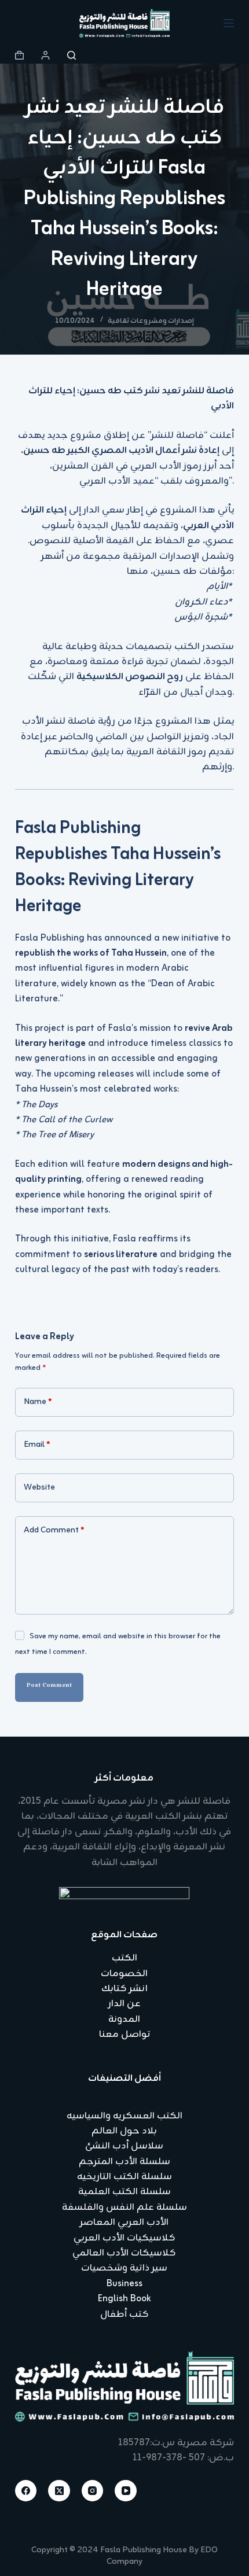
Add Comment (54, 1530)
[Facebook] (26, 2491)
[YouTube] (126, 2491)
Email (37, 1445)
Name (38, 1402)
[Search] (72, 55)
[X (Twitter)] (59, 2491)
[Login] (45, 55)
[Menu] (229, 23)
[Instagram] (93, 2491)
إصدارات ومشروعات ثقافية (151, 321)
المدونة (124, 2019)
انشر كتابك (124, 1989)
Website (39, 1488)
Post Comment (49, 1687)
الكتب (124, 1958)
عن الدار (124, 2004)
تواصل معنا (124, 2035)
